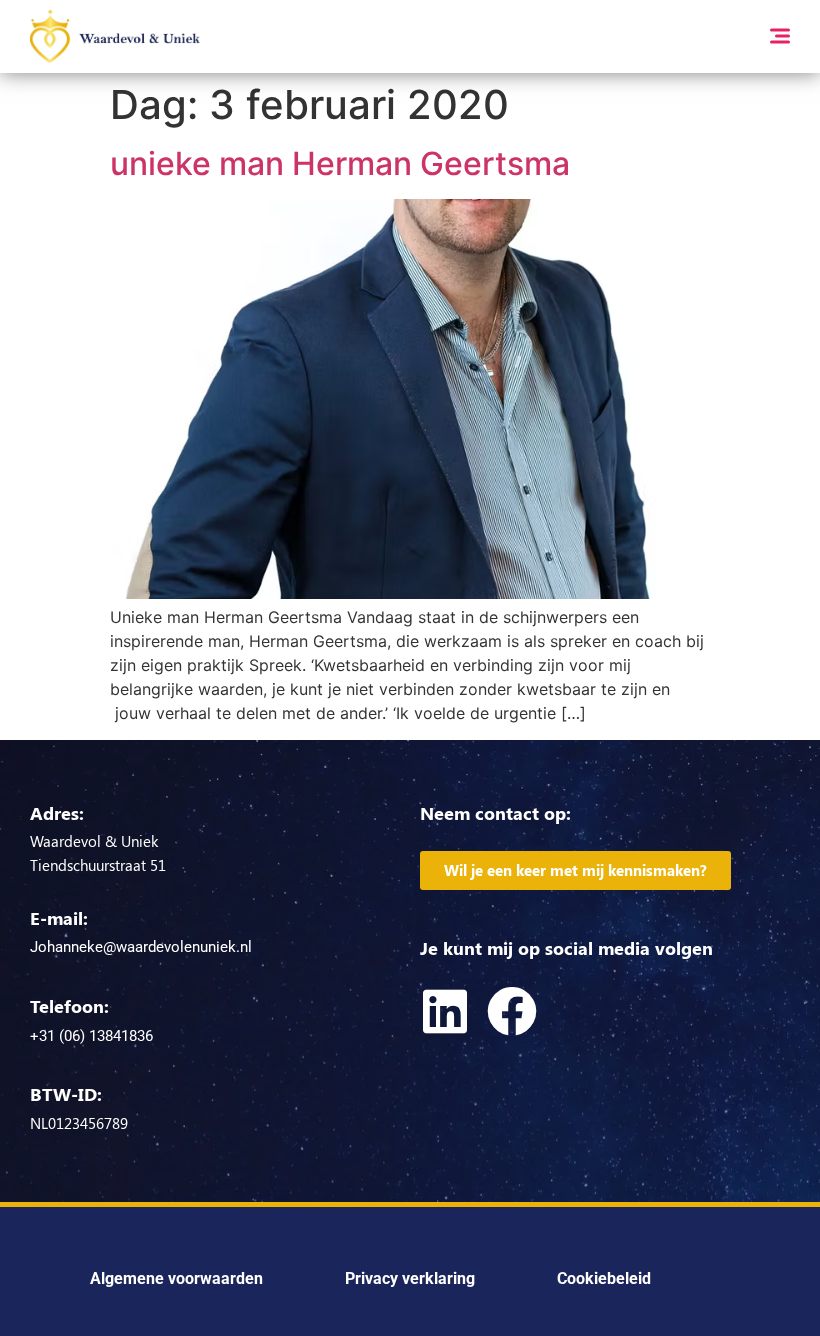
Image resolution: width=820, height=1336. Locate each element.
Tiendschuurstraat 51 (98, 865)
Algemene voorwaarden (176, 1278)
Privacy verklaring (410, 1278)
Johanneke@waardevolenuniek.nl (141, 947)
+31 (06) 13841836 (91, 1036)
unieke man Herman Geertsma (340, 163)
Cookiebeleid (604, 1278)
